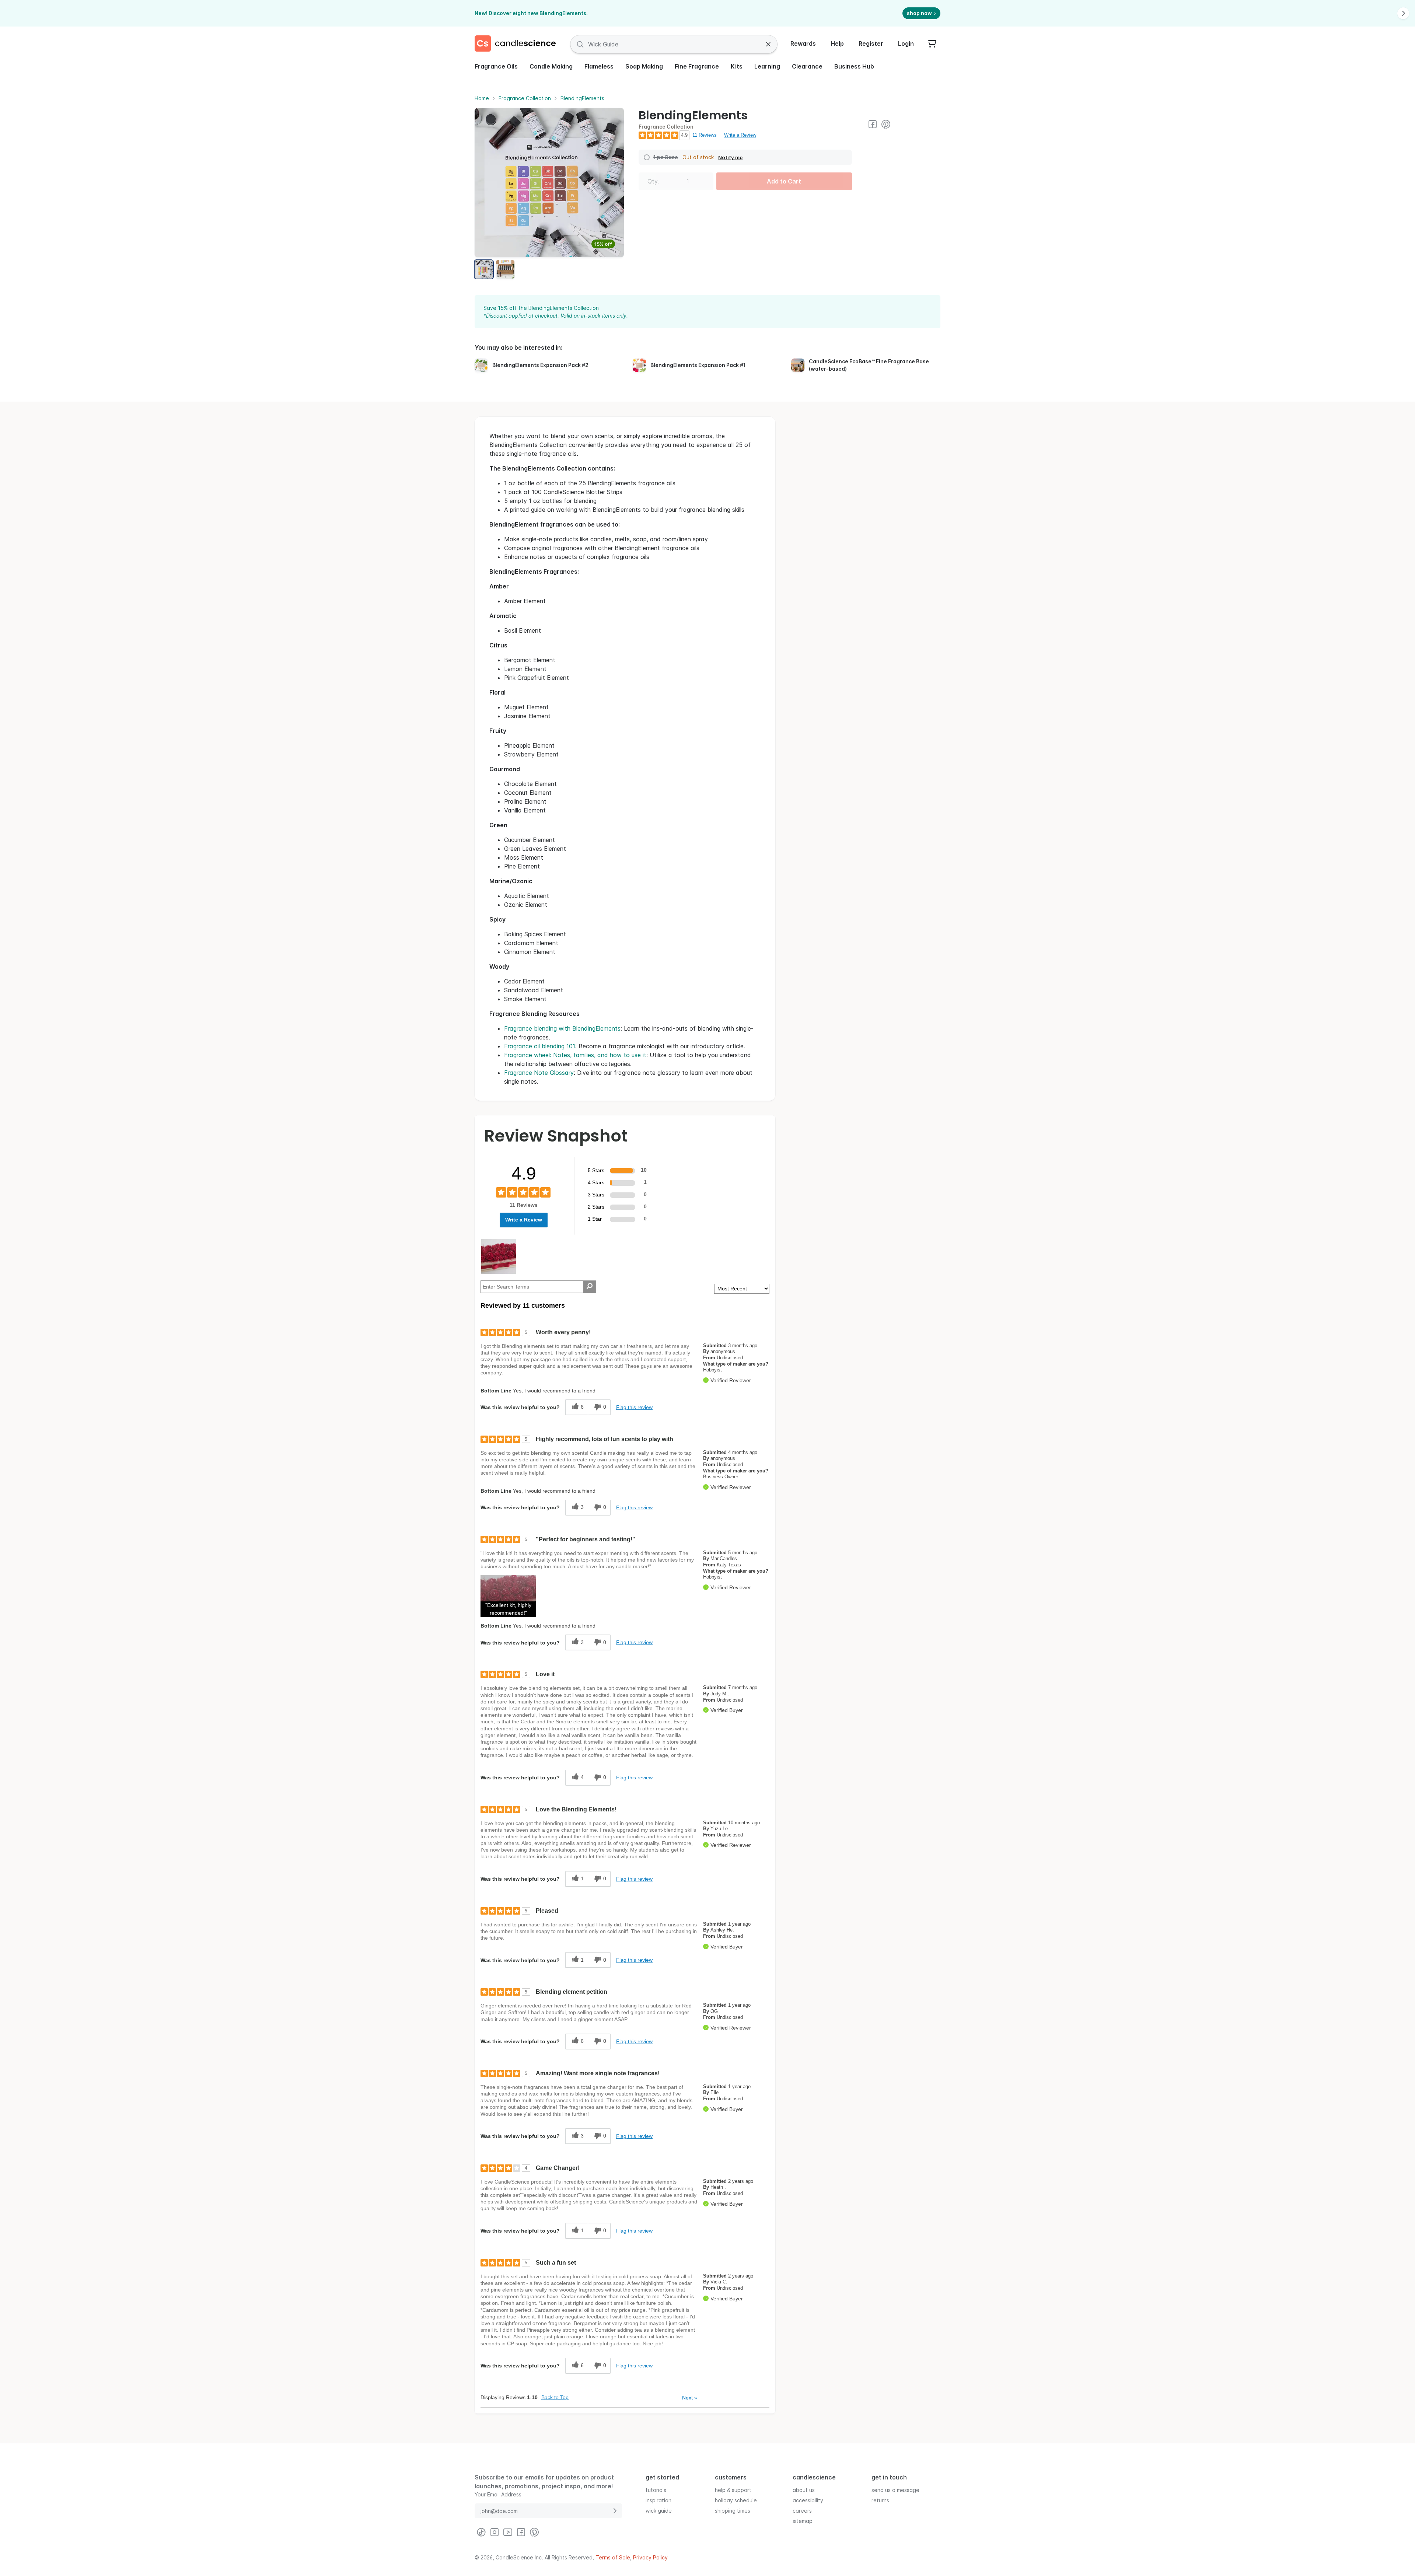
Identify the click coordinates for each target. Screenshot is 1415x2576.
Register (871, 43)
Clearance (807, 66)
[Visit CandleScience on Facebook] (873, 124)
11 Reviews (705, 135)
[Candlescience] (518, 44)
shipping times (733, 2510)
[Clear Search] (768, 44)
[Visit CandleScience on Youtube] (508, 2532)
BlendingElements (582, 98)
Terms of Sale (613, 2557)
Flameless (599, 66)
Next (690, 2398)
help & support (733, 2490)
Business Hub (854, 66)
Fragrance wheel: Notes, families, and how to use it (575, 1055)
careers (802, 2510)
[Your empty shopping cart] (932, 44)
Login (906, 43)
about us (804, 2490)
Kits (737, 66)
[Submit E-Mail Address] (615, 2511)
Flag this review (634, 1407)
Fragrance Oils (496, 66)
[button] (508, 1596)
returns (880, 2500)
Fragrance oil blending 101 (540, 1046)
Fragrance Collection (525, 98)
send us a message (895, 2490)
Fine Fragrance (697, 66)
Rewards (803, 43)
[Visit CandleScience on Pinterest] (886, 124)
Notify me (730, 157)
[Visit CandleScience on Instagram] (495, 2532)
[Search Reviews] (590, 1287)
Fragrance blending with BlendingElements (562, 1028)
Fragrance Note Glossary (539, 1073)
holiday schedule (736, 2500)
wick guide (659, 2510)
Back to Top (555, 2397)
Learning (767, 66)
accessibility (808, 2500)
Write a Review (740, 135)
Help (837, 43)
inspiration (658, 2500)
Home (482, 98)
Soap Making (644, 66)
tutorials (656, 2490)
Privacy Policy (650, 2557)
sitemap (803, 2521)
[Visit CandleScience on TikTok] (481, 2532)
